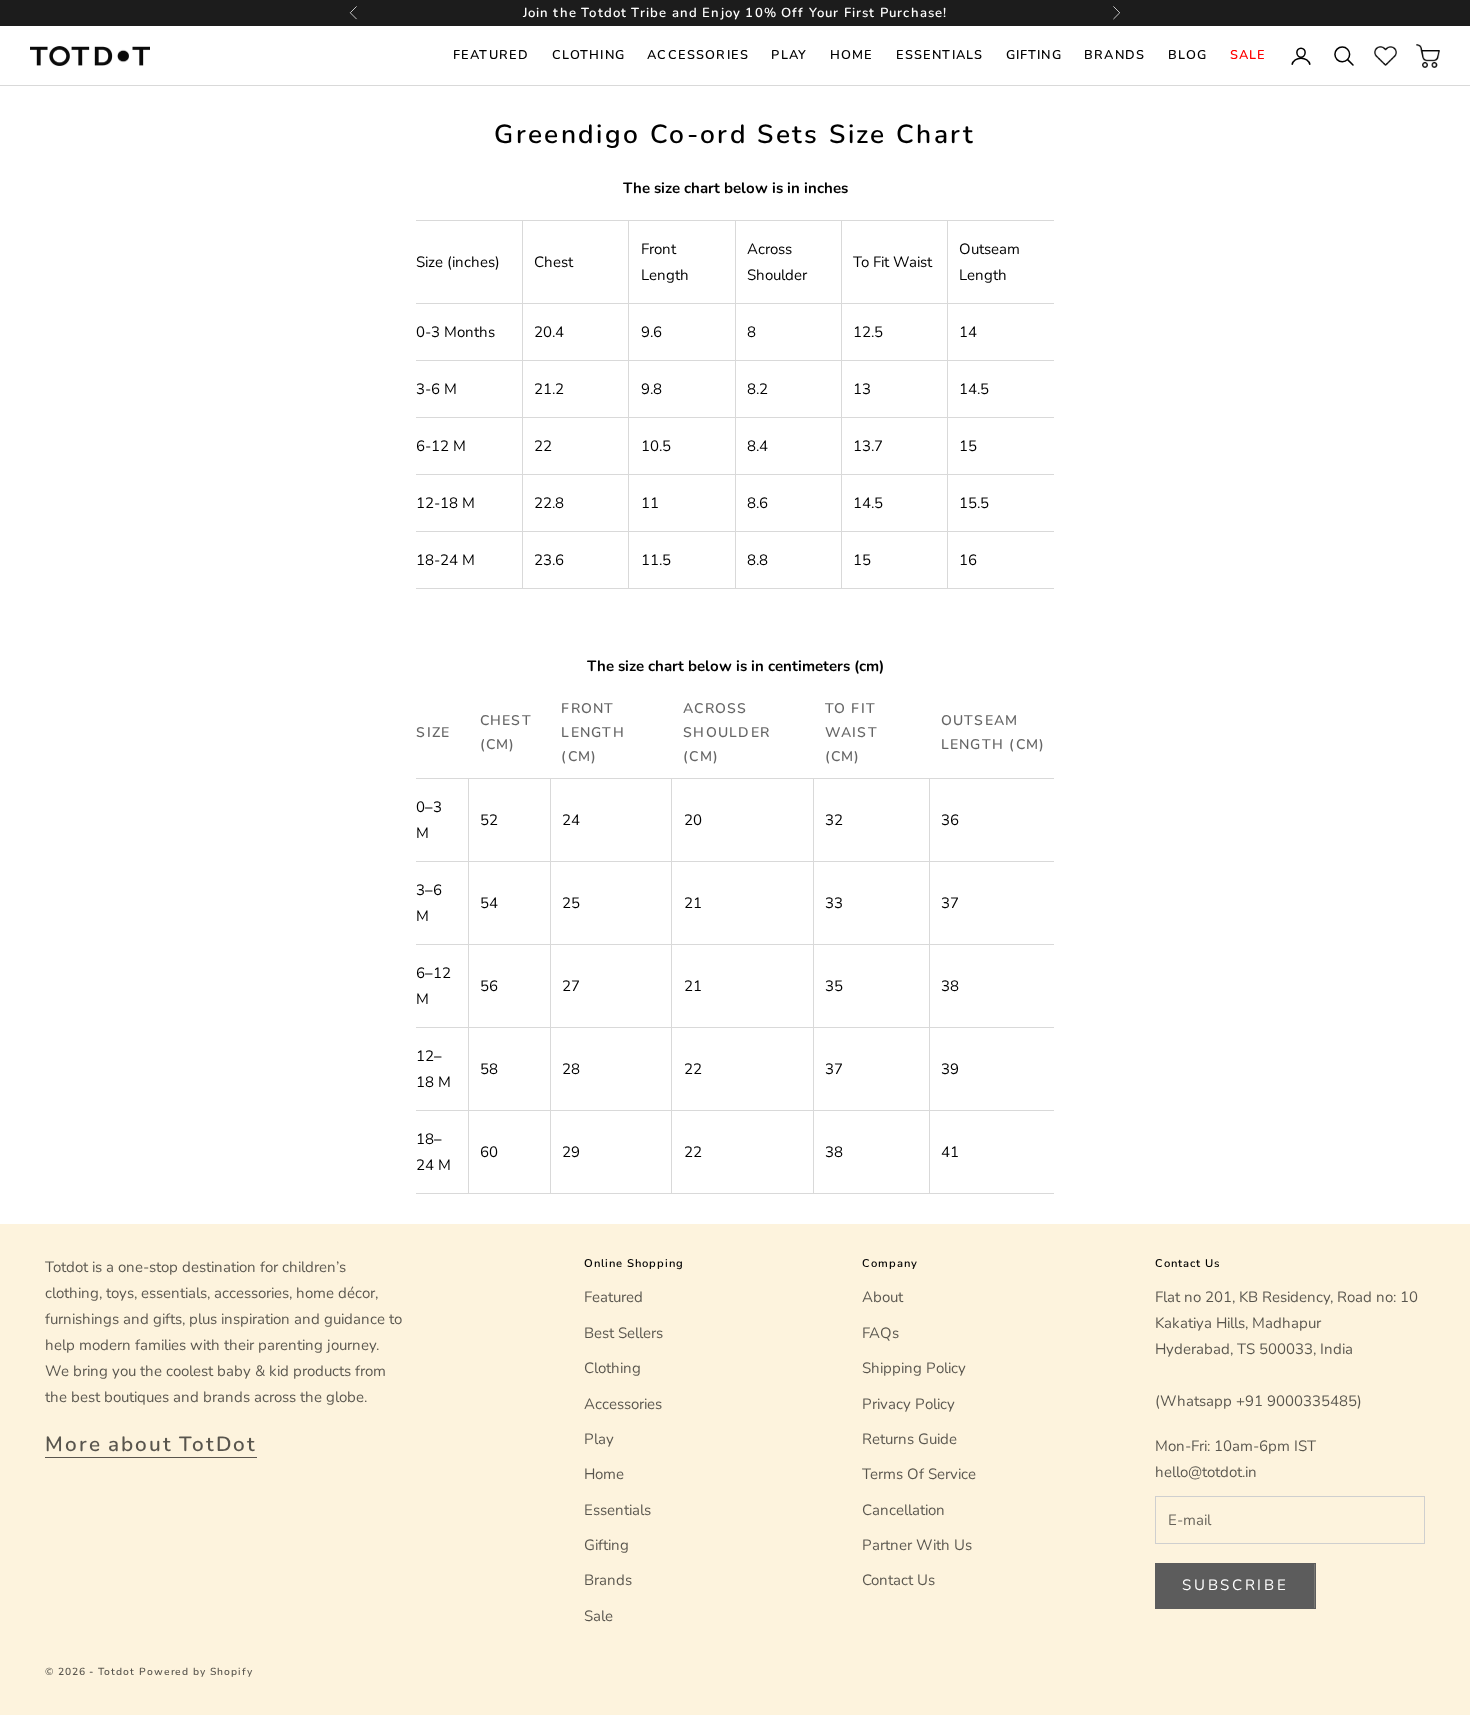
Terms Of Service (919, 1474)
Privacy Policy (908, 1404)
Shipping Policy (914, 1368)
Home (852, 55)
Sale (1248, 55)
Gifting (1034, 55)
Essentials (939, 55)
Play (789, 55)
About (882, 1297)
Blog (1188, 55)
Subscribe (1235, 1585)
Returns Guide (909, 1439)
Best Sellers (623, 1333)
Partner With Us (917, 1545)
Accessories (698, 55)
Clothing (588, 55)
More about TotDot (151, 1444)
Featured (491, 55)
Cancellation (903, 1510)
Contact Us (898, 1580)
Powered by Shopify (196, 1672)
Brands (1114, 55)
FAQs (880, 1333)
